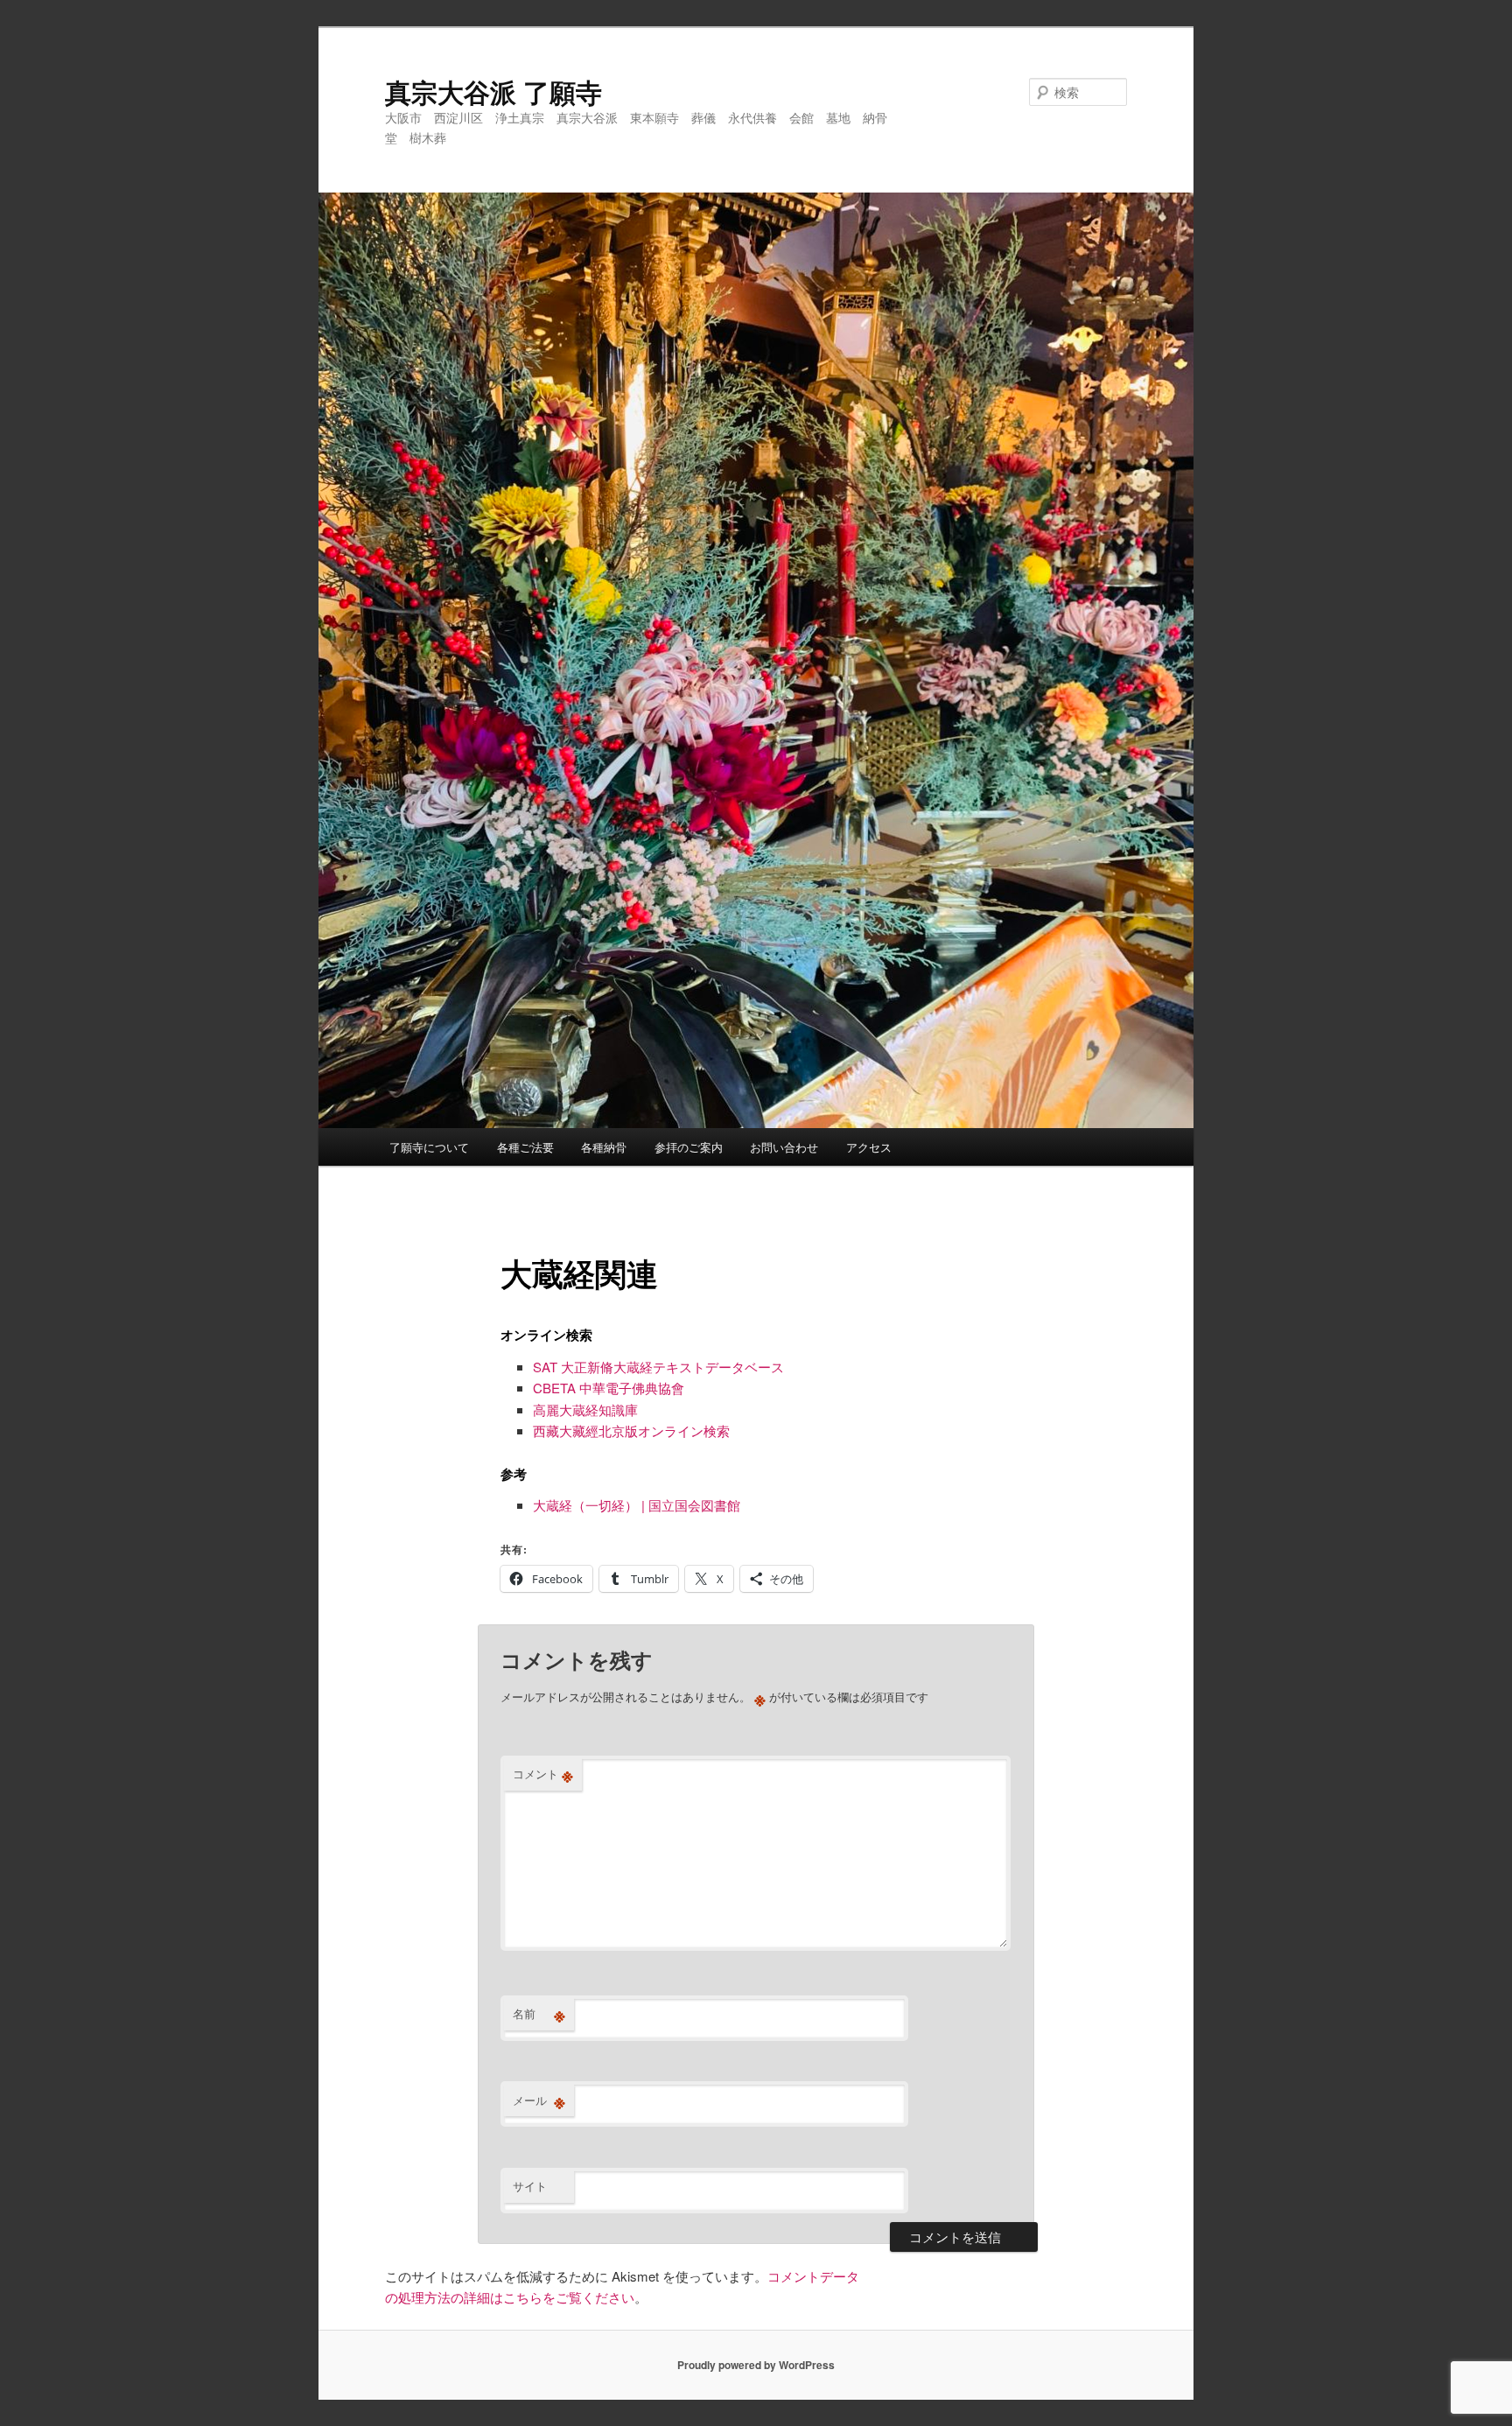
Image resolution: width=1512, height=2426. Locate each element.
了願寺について (429, 1147)
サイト (530, 2186)
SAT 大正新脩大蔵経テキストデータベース (658, 1367)
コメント (543, 1774)
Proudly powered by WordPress (756, 2365)
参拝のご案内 (689, 1147)
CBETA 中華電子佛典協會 (609, 1388)
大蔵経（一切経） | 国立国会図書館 (637, 1505)
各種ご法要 (525, 1147)
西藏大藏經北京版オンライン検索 (631, 1430)
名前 (539, 2014)
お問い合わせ (784, 1147)
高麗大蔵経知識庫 (585, 1409)
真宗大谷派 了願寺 (493, 91)
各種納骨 (604, 1147)
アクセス (869, 1147)
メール (539, 2100)
